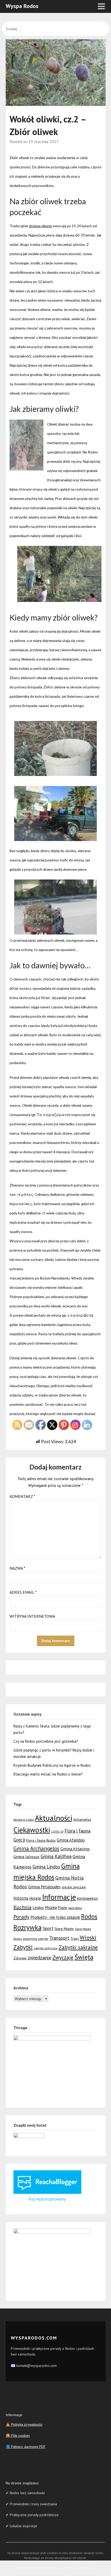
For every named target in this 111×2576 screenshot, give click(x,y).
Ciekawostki (32, 1830)
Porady (21, 1917)
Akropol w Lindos (24, 1820)
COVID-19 (57, 1832)
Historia (21, 1898)
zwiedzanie (39, 1957)
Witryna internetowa (32, 1616)
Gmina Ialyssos (26, 1857)
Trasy (75, 1938)
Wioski (88, 1938)
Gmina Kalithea (56, 1856)
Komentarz (22, 1496)
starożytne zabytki (35, 1939)
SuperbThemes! (84, 2568)
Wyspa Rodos (22, 6)
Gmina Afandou (71, 1840)
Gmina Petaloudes (44, 1887)
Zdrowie (20, 1958)
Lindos (38, 1907)
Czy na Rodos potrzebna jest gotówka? (46, 1741)
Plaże (62, 1908)
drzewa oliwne (40, 226)
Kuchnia (22, 1907)
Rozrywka (27, 1927)
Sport (48, 1928)
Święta (84, 1957)
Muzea (51, 1907)
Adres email (23, 1592)
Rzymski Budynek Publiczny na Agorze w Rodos (52, 1765)
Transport (59, 1938)
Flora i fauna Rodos (41, 1840)
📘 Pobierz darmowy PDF (26, 2447)
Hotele (35, 1898)
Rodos (89, 1917)
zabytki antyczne (46, 1948)
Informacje (59, 1897)
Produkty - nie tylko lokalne (55, 1917)
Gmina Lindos (46, 1867)
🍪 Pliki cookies (18, 2436)
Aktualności (54, 1818)
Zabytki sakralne (78, 1947)
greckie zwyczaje (74, 1887)
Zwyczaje (63, 1957)
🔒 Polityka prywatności (24, 2424)
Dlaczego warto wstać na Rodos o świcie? (48, 1774)
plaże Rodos (75, 1908)
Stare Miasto (64, 1929)
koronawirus (87, 1898)
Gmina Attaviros (75, 1849)
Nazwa (17, 1568)
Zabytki (23, 1947)
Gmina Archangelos (36, 1848)
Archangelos (82, 1820)
